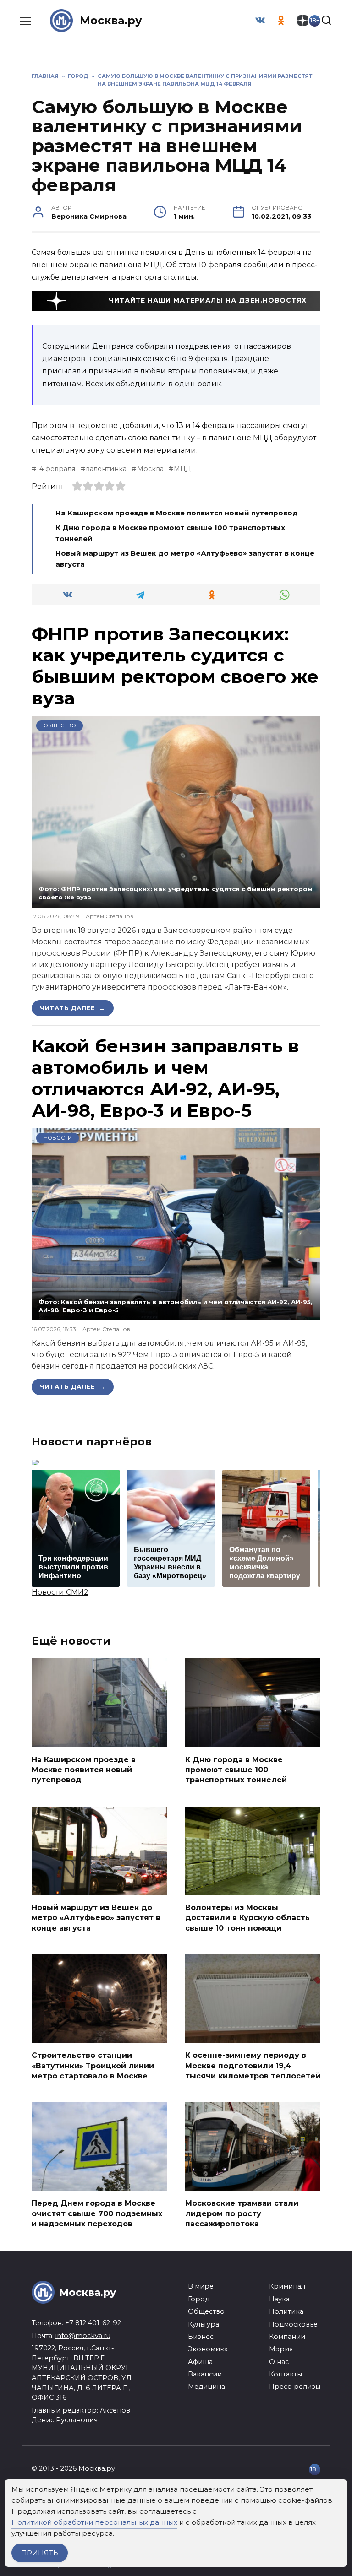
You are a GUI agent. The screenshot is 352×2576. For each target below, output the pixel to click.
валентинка (106, 469)
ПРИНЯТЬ (40, 2553)
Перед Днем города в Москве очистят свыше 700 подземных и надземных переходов (97, 2213)
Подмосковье (293, 2324)
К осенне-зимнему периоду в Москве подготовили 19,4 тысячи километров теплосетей (253, 2066)
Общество (60, 725)
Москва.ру (111, 20)
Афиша (200, 2362)
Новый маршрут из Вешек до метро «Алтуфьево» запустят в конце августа (96, 1917)
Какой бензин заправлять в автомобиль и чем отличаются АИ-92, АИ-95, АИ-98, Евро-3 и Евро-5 (165, 1078)
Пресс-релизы (295, 2387)
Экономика (208, 2349)
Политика (286, 2311)
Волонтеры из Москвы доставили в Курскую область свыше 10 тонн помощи (247, 1917)
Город (199, 2299)
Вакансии (205, 2374)
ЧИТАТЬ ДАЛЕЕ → (73, 1008)
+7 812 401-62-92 (93, 2323)
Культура (203, 2324)
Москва (150, 469)
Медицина (206, 2387)
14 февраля (56, 469)
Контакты (286, 2374)
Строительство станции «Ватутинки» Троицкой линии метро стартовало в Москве (93, 2066)
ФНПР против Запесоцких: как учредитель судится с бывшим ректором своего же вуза (175, 666)
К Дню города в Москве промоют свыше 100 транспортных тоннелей (236, 1770)
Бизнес (201, 2337)
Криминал (287, 2286)
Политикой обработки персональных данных (94, 2522)
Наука (279, 2299)
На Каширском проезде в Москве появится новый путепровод (177, 513)
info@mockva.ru (83, 2336)
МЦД (182, 469)
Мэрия (281, 2349)
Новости (58, 1138)
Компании (287, 2337)
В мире (201, 2286)
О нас (279, 2362)
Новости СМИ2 (60, 1592)
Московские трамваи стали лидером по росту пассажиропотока (242, 2213)
